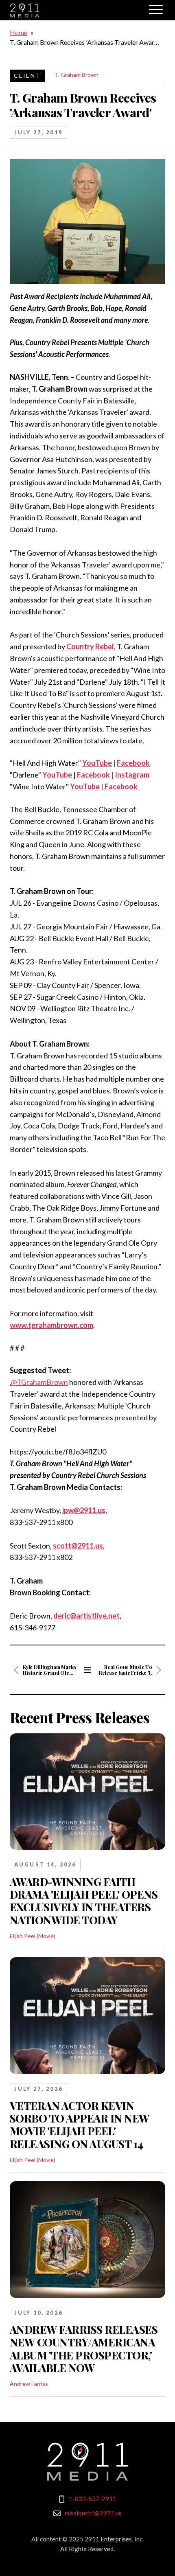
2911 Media (75, 10)
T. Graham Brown (77, 75)
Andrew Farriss (29, 2384)
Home (19, 32)
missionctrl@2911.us (93, 2513)
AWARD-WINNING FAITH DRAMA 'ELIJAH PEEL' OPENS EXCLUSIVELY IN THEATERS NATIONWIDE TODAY (84, 1901)
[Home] (87, 2462)
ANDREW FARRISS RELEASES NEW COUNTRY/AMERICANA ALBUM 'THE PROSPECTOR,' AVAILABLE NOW (84, 2349)
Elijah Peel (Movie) (33, 1936)
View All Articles (87, 1670)
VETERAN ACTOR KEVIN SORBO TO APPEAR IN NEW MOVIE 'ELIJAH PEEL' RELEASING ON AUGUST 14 (80, 2125)
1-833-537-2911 (93, 2499)
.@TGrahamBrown (39, 1382)
